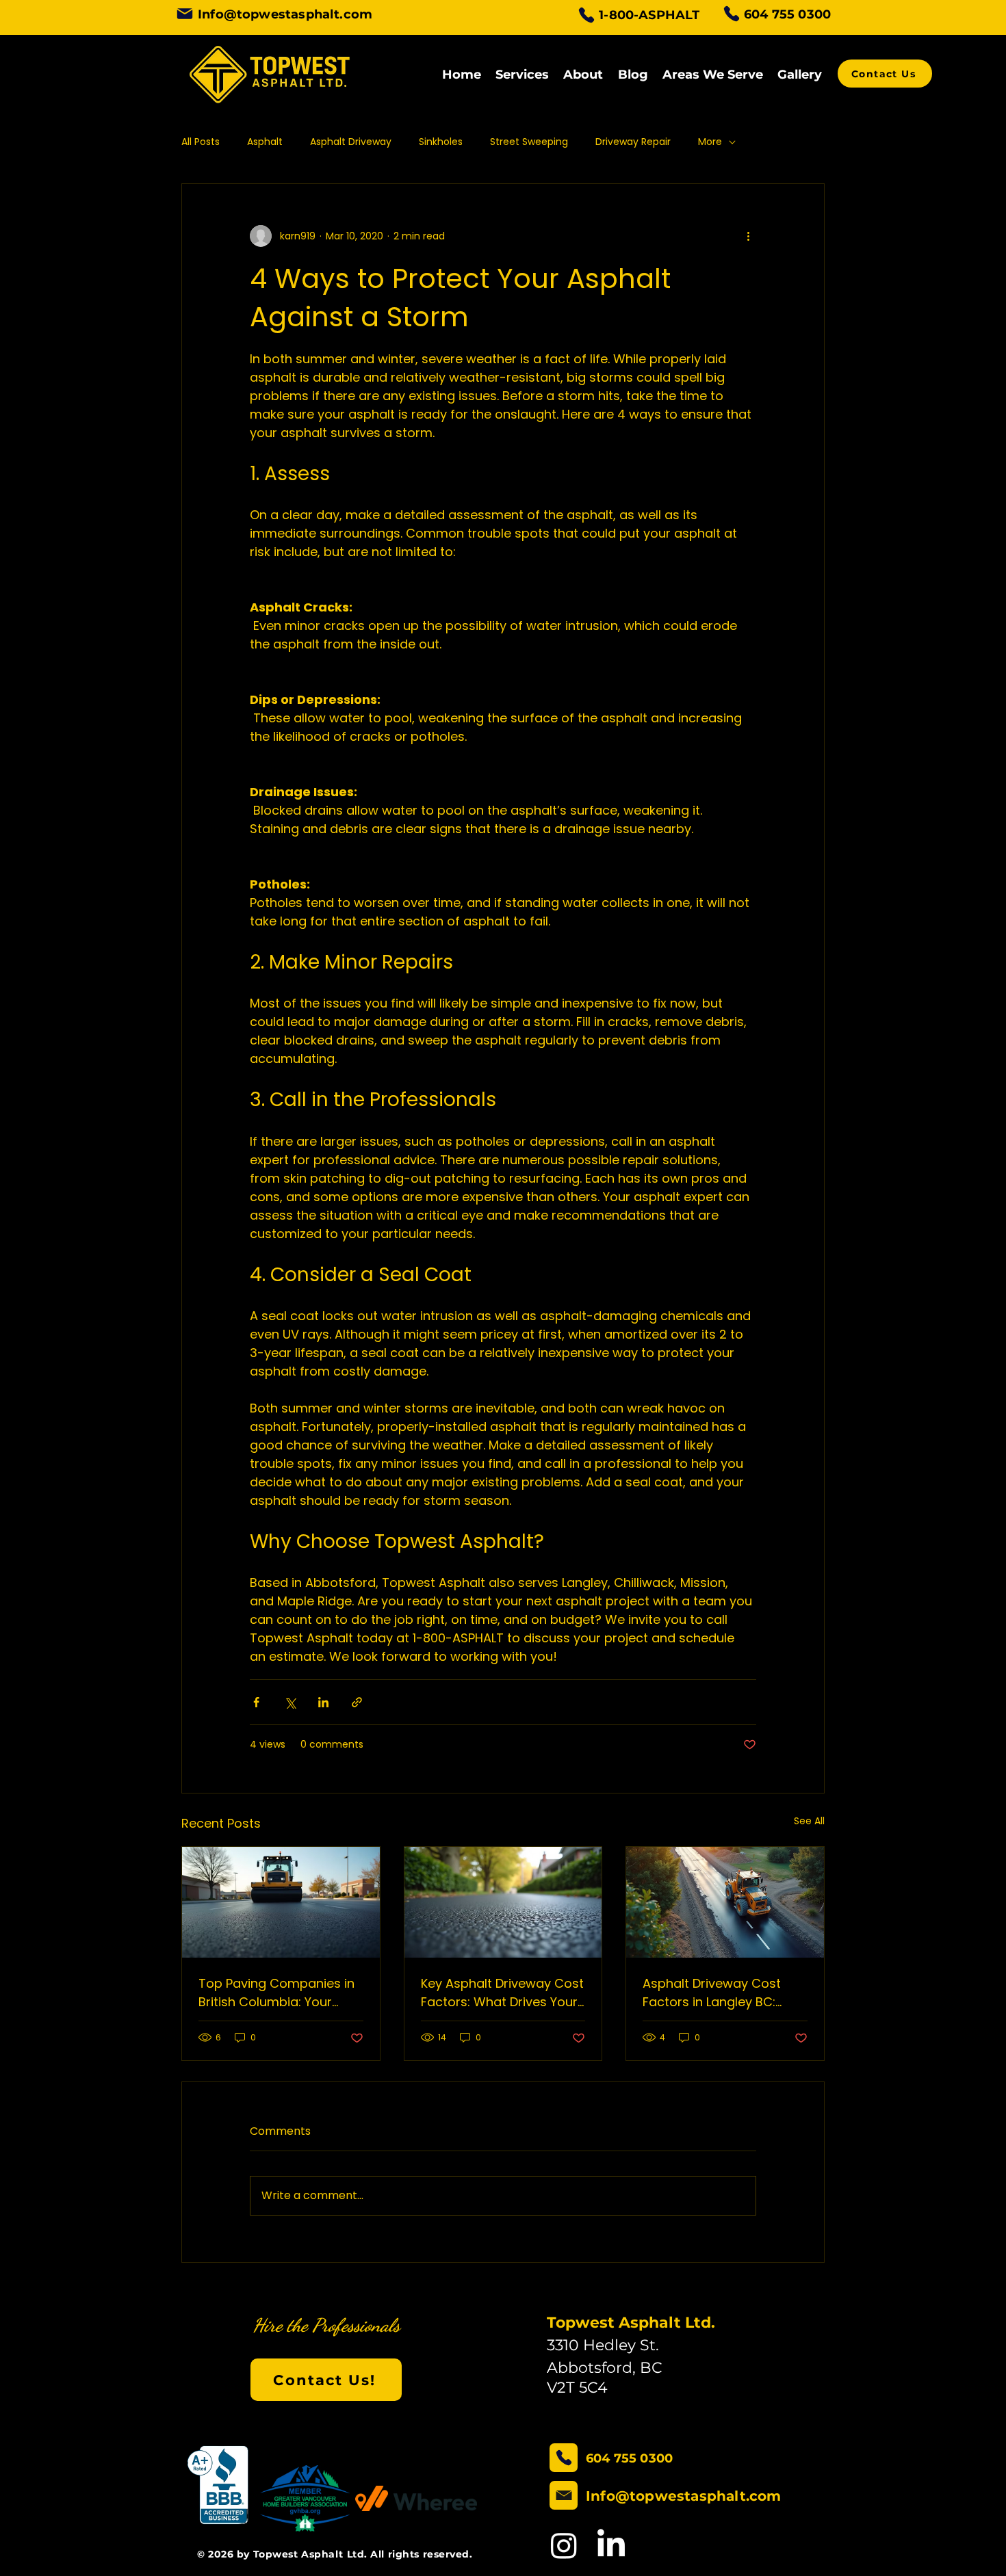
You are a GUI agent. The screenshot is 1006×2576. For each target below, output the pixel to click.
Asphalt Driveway (351, 142)
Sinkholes (441, 142)
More (710, 142)
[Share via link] (357, 1702)
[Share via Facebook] (256, 1702)
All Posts (201, 142)
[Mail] (185, 14)
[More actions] (748, 236)
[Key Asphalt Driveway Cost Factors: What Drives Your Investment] (503, 1902)
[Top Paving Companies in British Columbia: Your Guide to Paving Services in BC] (281, 1902)
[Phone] (586, 15)
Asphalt (265, 142)
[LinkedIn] (611, 2545)
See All (809, 1821)
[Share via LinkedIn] (323, 1702)
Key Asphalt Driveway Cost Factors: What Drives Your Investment (502, 1993)
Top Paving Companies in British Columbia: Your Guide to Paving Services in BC (276, 1993)
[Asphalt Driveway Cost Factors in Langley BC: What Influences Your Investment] (725, 1902)
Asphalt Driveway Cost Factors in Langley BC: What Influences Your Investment (712, 1993)
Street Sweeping (529, 142)
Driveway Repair (633, 142)
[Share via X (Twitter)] (290, 1702)
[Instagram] (564, 2545)
